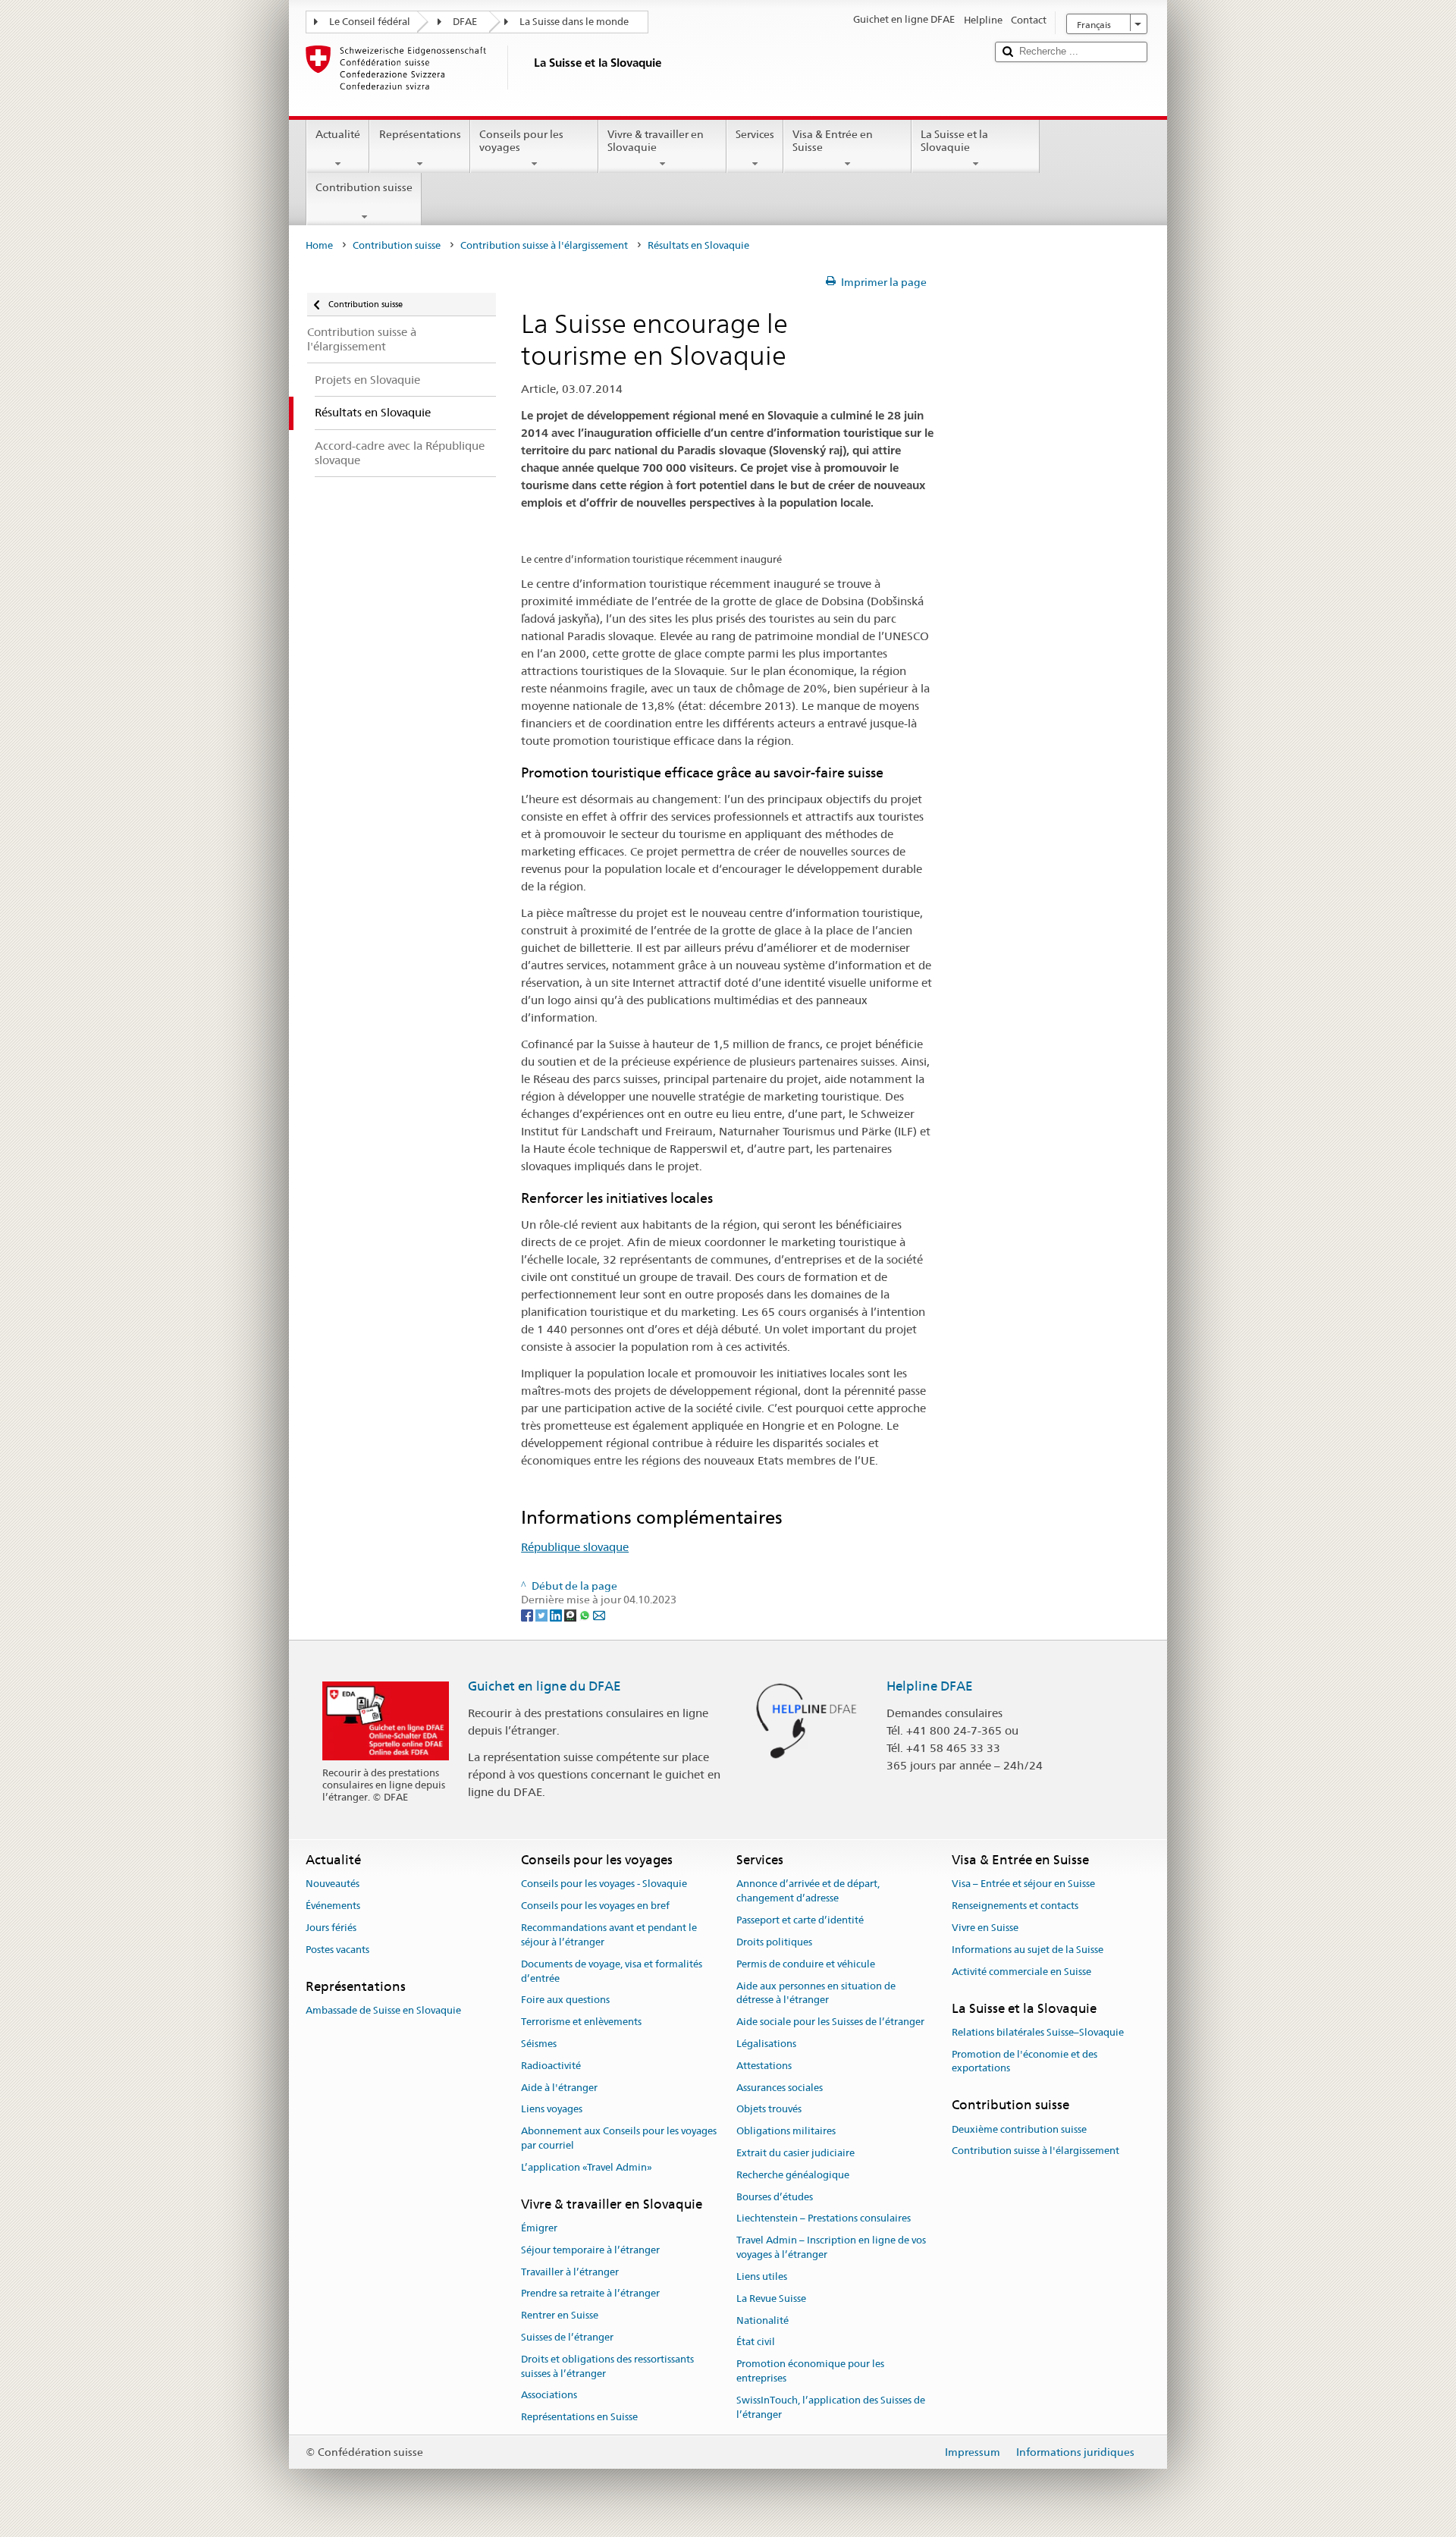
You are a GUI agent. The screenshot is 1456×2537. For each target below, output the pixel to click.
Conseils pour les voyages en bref (595, 1906)
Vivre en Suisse (985, 1928)
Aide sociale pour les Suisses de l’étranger (830, 2022)
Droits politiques (774, 1942)
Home (319, 245)
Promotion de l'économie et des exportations (1025, 2061)
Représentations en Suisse (579, 2417)
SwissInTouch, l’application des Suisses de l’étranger (831, 2407)
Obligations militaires (786, 2131)
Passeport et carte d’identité (800, 1920)
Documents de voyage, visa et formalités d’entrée (612, 1971)
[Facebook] (528, 1614)
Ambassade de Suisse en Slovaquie (383, 2010)
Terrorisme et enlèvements (581, 2022)
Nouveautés (333, 1884)
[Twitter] (543, 1614)
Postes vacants (337, 1950)
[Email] (599, 1614)
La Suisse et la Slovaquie (954, 141)
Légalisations (766, 2044)
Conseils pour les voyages (521, 141)
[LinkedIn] (557, 1614)
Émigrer (539, 2228)
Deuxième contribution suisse (1019, 2129)
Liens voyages (552, 2110)
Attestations (764, 2066)
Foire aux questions (565, 2000)
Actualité (338, 134)
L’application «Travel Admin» (587, 2167)
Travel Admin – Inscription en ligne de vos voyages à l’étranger (831, 2248)
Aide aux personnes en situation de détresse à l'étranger (816, 1993)
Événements (333, 1906)
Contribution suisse (364, 187)
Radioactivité (551, 2066)
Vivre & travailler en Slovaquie (656, 141)
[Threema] (571, 1614)
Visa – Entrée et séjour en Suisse (1023, 1884)
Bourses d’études (775, 2197)
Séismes (539, 2044)
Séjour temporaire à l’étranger (590, 2250)
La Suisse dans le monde (574, 22)
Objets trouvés (769, 2110)
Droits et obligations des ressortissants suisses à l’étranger (607, 2366)
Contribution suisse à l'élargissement (544, 245)
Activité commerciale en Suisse (1021, 1972)
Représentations (420, 134)
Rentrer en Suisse (560, 2315)
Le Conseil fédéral (370, 22)
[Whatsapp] (586, 1614)
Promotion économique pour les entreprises (810, 2371)
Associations (549, 2396)
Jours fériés (331, 1928)
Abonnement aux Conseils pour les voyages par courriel (619, 2138)
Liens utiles (762, 2276)
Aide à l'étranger (559, 2088)
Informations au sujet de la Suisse (1028, 1950)
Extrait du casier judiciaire (795, 2153)
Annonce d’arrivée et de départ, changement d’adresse (808, 1892)
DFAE (465, 22)
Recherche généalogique (793, 2175)
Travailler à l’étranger (570, 2272)
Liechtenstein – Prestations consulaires (824, 2219)
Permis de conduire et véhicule (806, 1964)
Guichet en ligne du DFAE (544, 1686)
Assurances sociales (780, 2088)
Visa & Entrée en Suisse (833, 141)
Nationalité (763, 2320)
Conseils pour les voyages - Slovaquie (604, 1884)
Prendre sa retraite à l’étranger (590, 2294)
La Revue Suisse (771, 2298)
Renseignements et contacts (1015, 1906)
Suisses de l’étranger (567, 2337)
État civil (756, 2342)
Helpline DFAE (930, 1686)
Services (755, 134)
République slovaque (575, 1547)
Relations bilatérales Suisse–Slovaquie (1038, 2032)
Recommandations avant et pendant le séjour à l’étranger (609, 1935)
